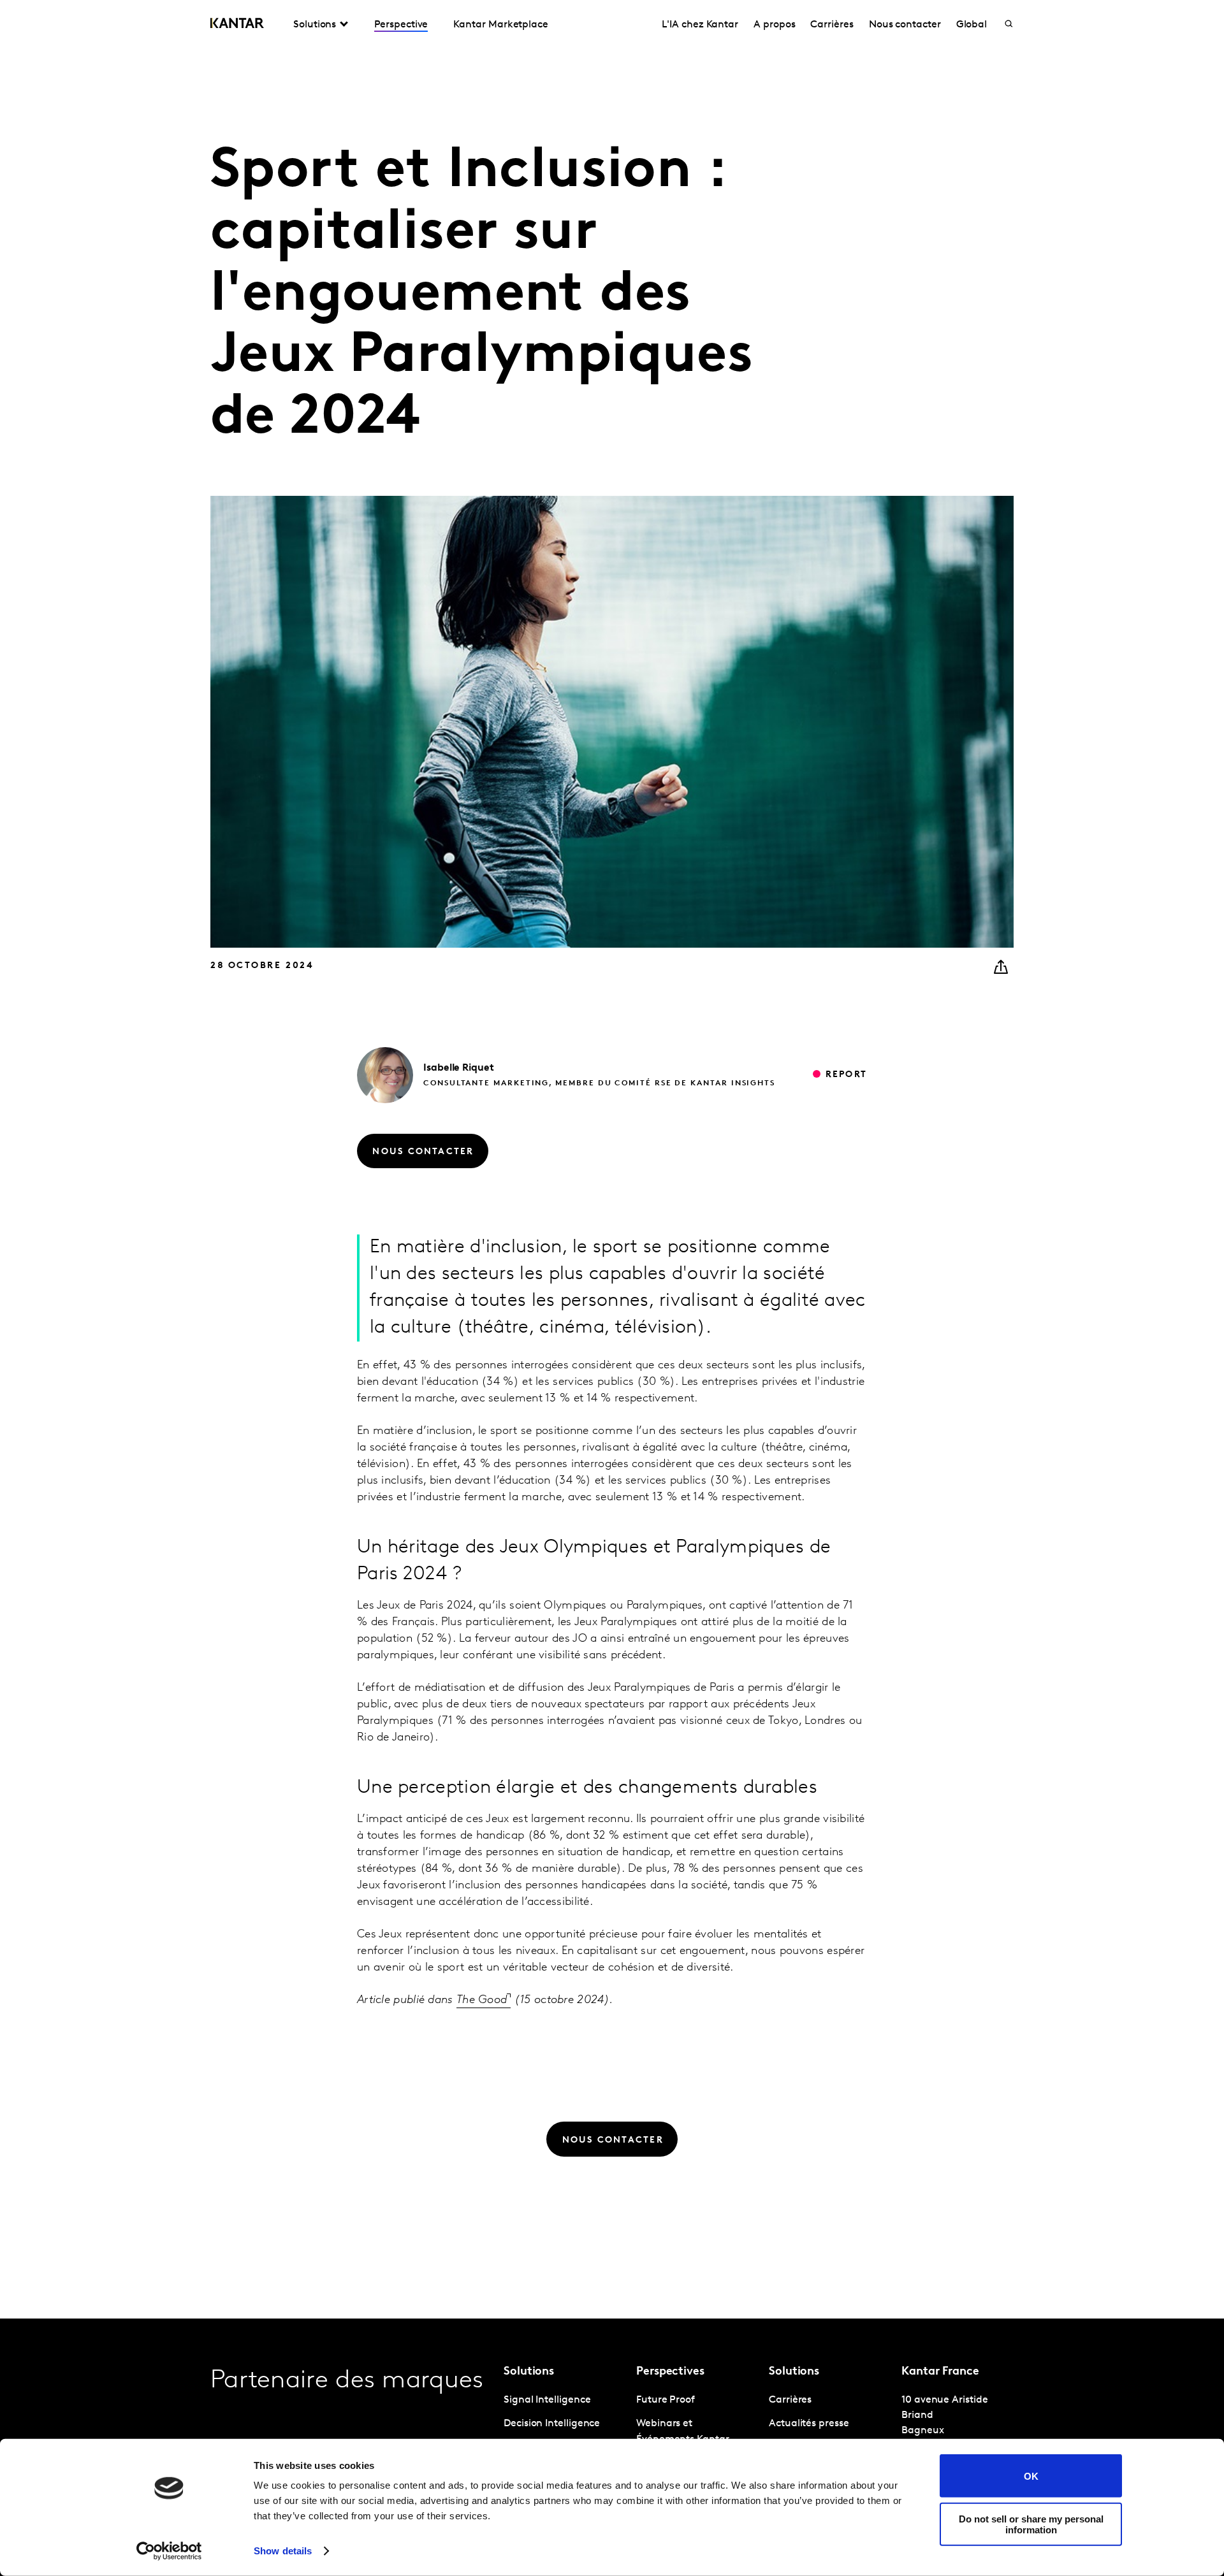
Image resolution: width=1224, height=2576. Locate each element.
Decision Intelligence (552, 2424)
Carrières (832, 25)
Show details (283, 2551)
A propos (774, 25)
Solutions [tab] (315, 25)
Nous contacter (905, 25)
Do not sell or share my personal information (1031, 2524)
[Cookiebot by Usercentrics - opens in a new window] (169, 2551)
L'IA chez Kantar (700, 25)
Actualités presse (809, 2424)
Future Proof (666, 2400)
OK (1031, 2476)
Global (972, 25)
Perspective (401, 25)
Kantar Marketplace (501, 25)
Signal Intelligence (547, 2400)
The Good (482, 2001)
